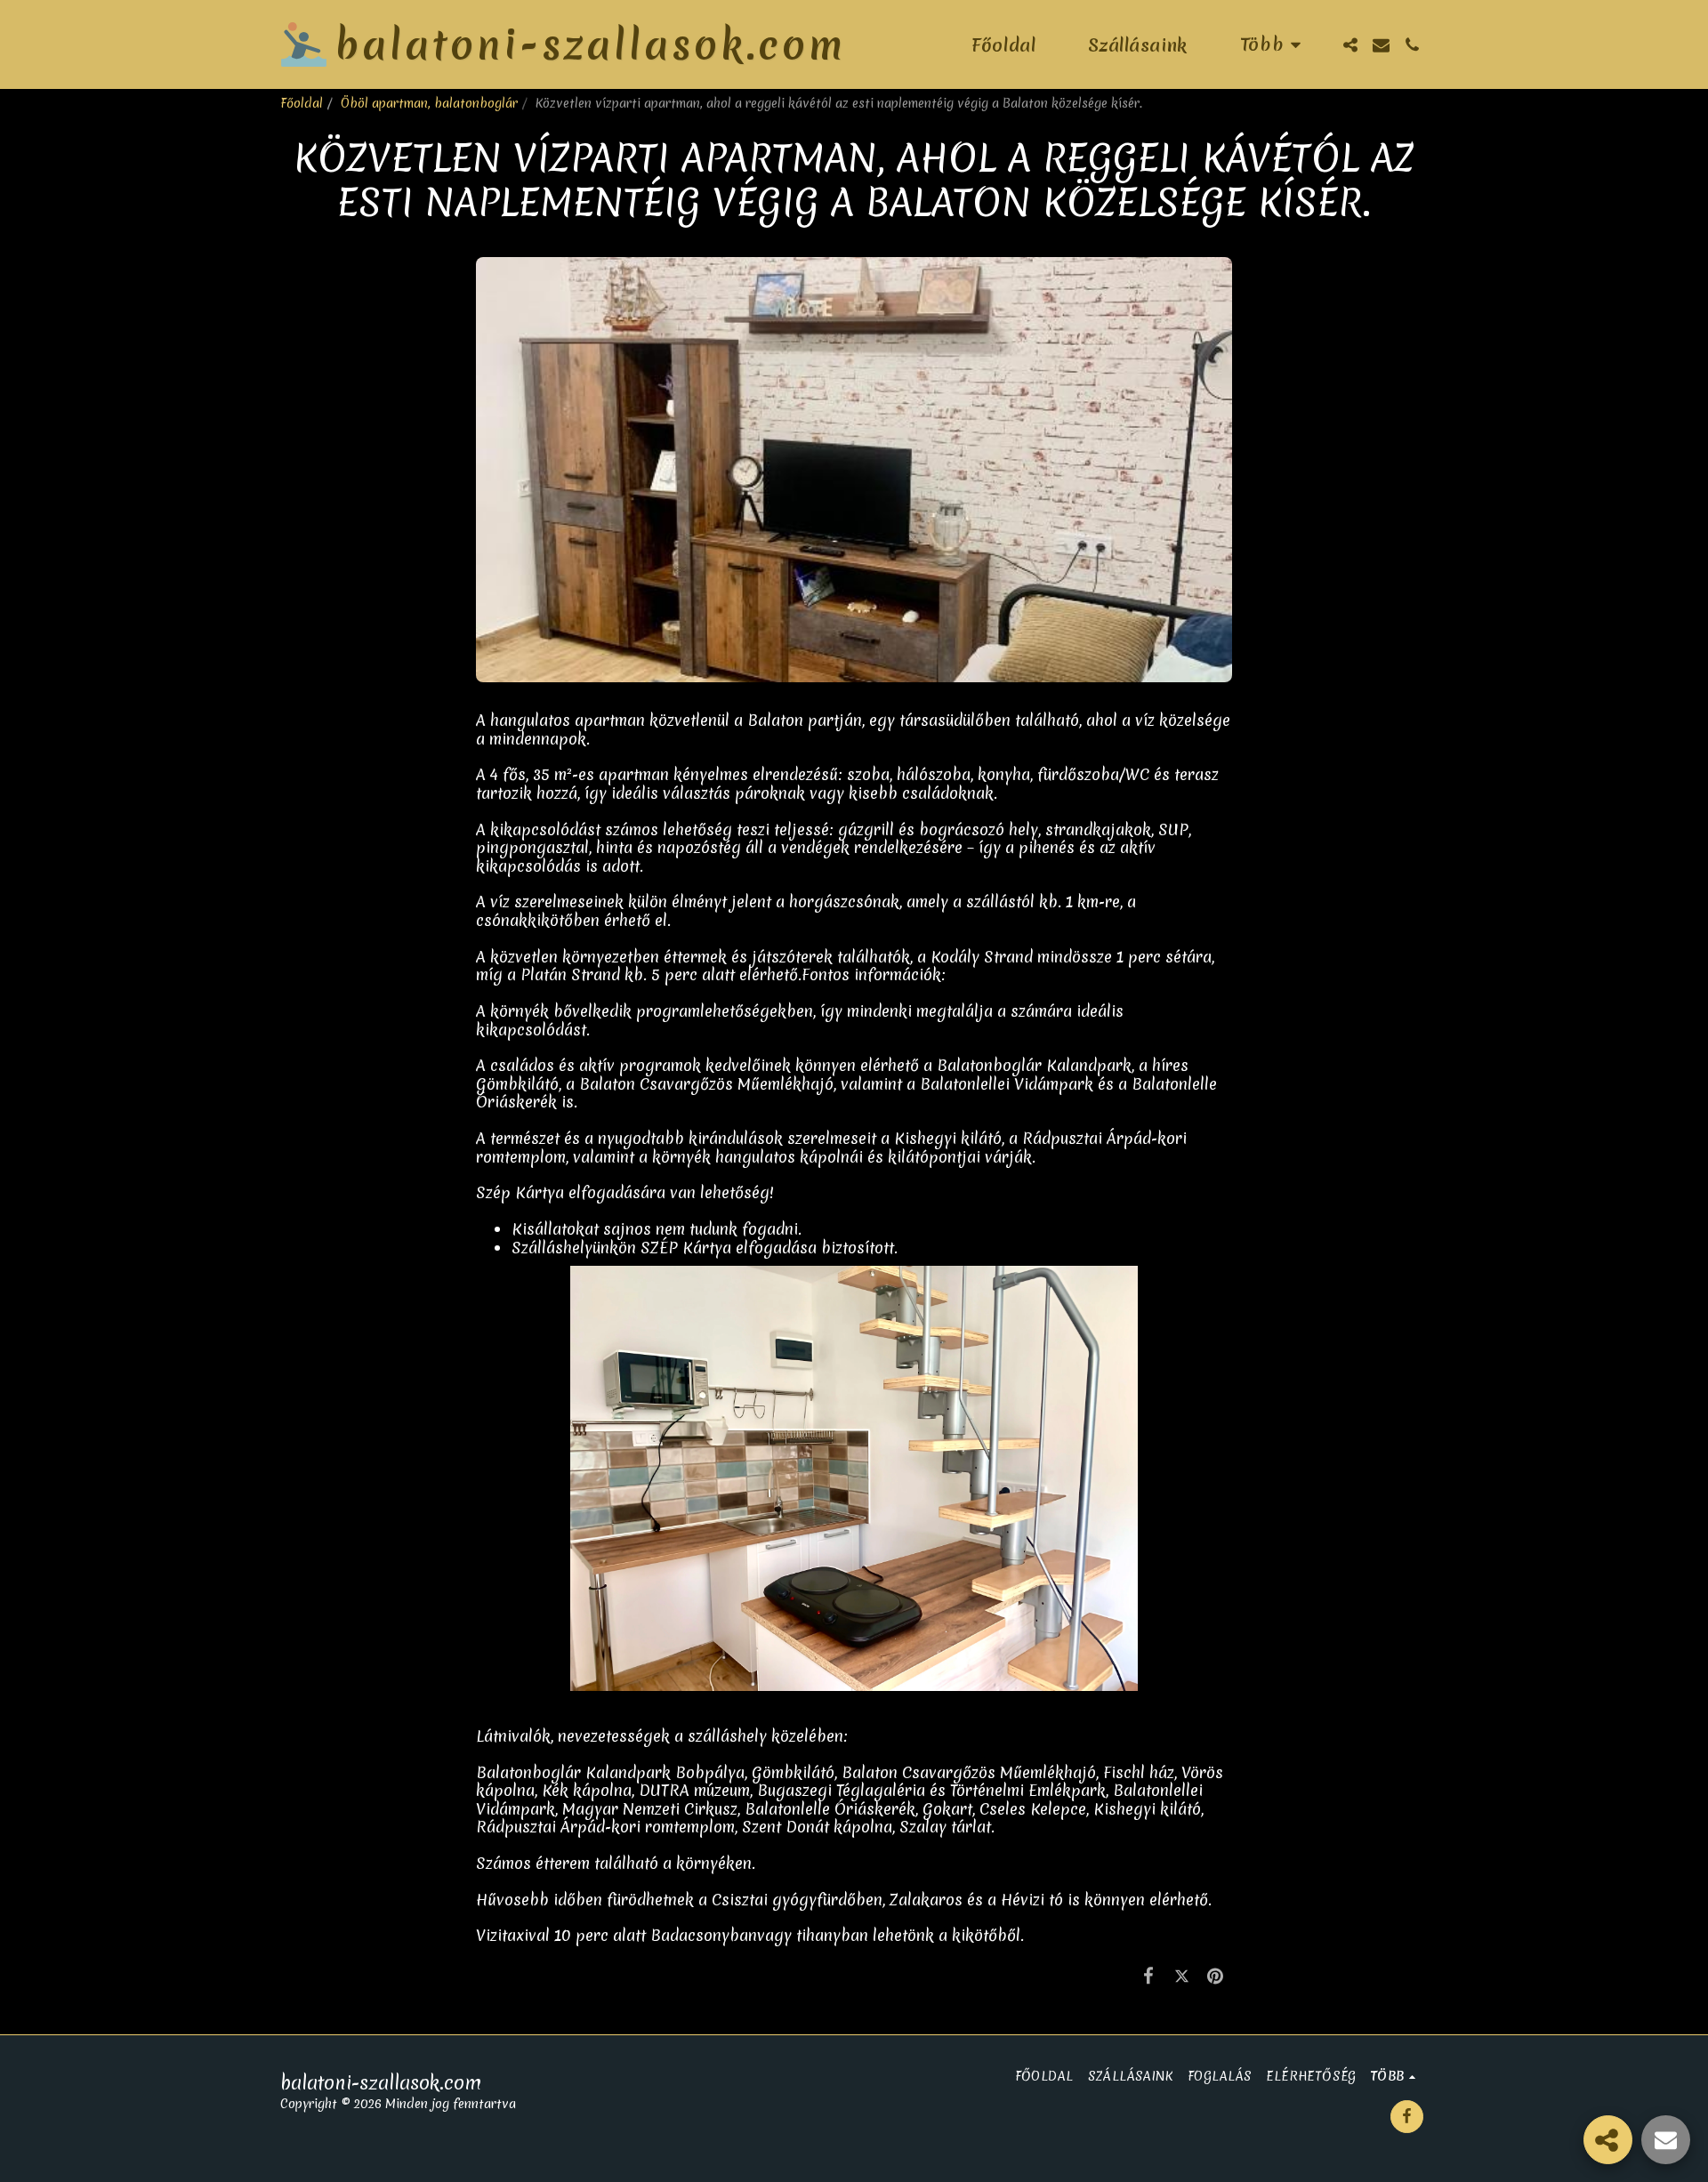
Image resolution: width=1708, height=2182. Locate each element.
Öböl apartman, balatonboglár (429, 103)
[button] (1350, 45)
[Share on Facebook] (1149, 1975)
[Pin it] (1216, 1975)
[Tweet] (1182, 1975)
